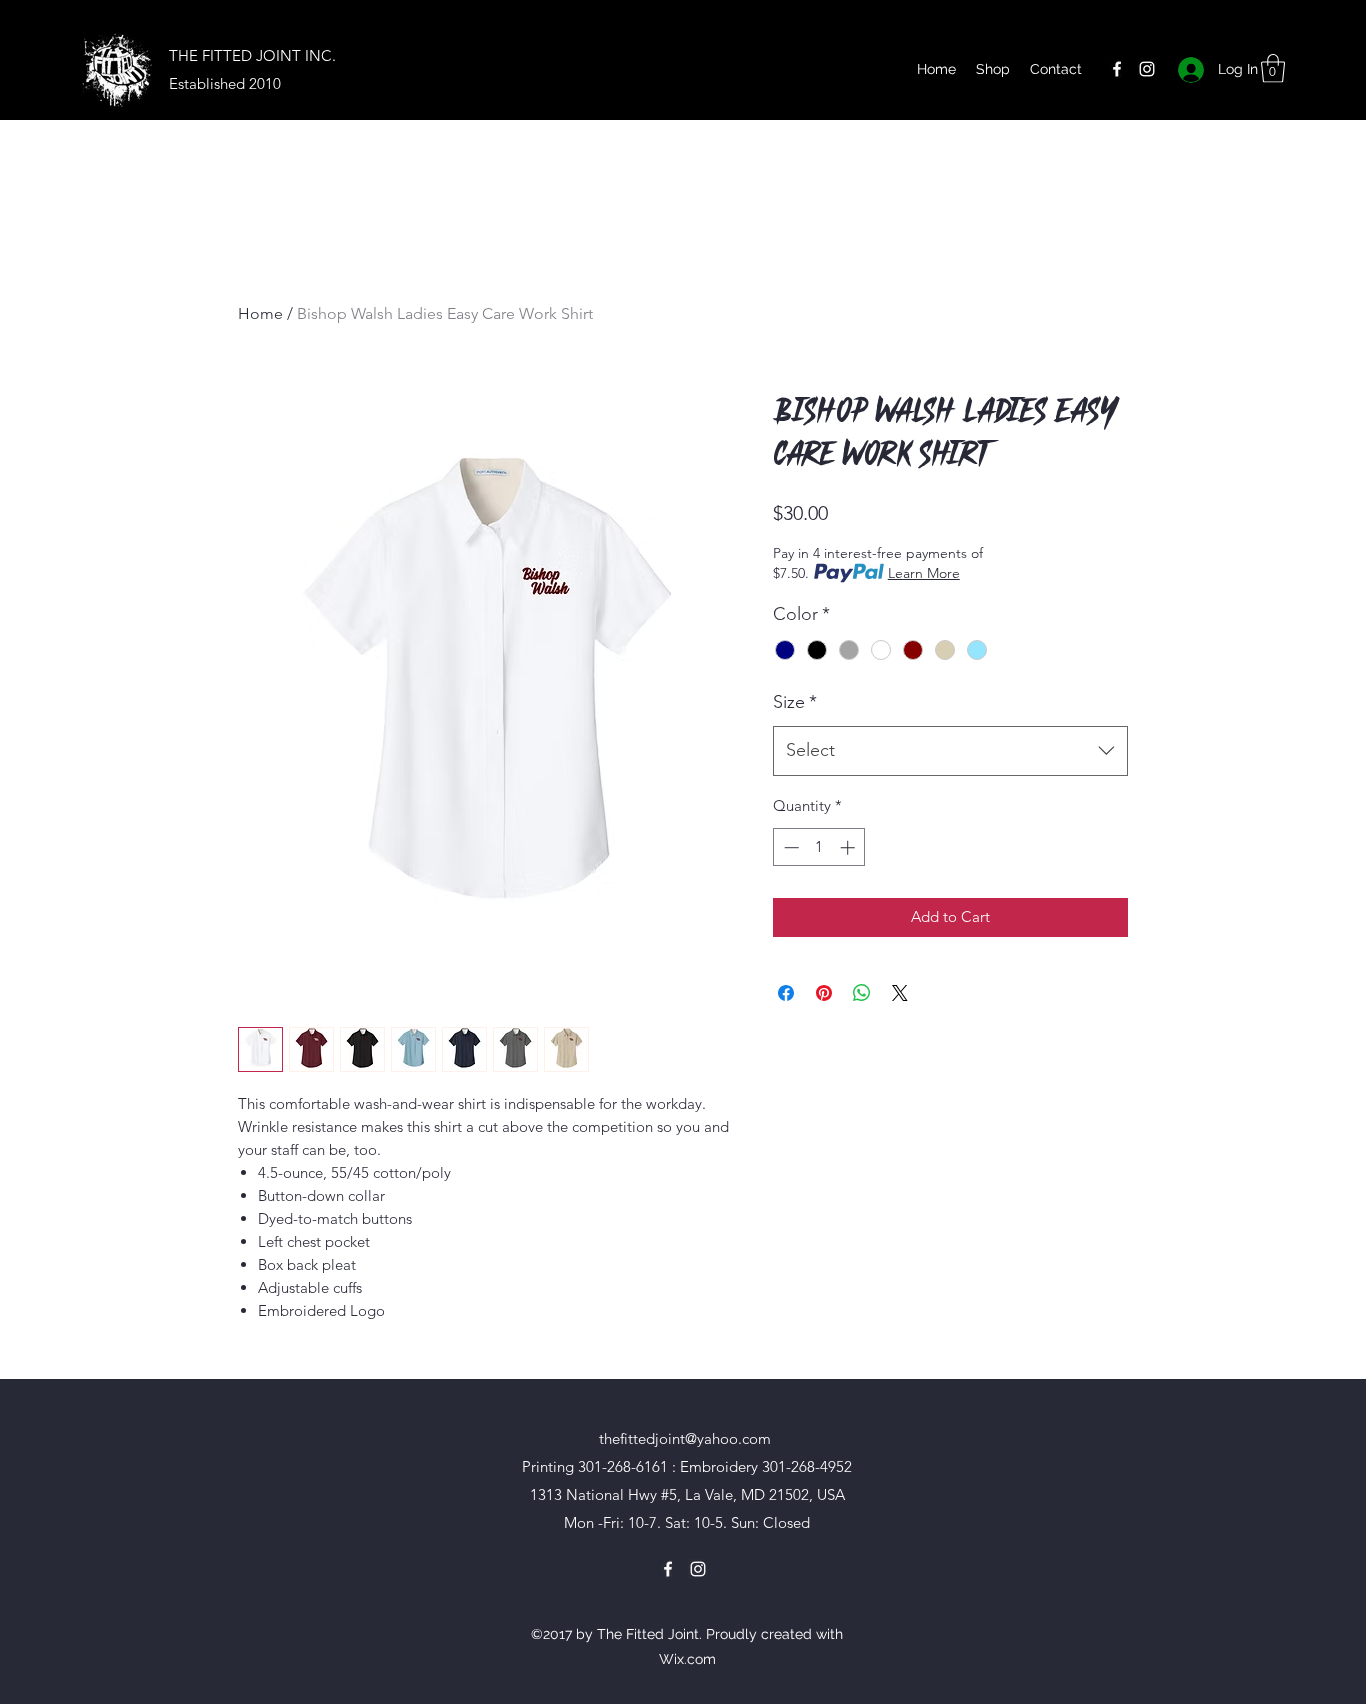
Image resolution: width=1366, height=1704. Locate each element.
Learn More (924, 573)
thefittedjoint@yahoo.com (685, 1438)
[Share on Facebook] (786, 993)
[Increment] (849, 847)
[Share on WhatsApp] (862, 993)
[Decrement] (789, 847)
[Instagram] (1147, 69)
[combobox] (950, 751)
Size (795, 702)
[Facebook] (1117, 69)
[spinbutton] (819, 847)
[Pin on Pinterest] (824, 993)
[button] (1273, 68)
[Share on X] (900, 993)
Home (260, 313)
